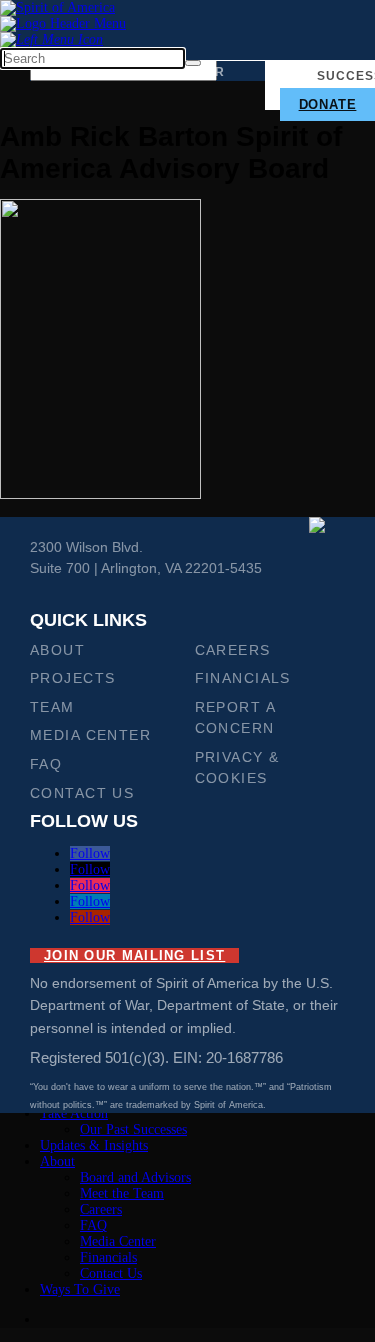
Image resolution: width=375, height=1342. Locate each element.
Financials (243, 678)
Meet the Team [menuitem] (122, 1193)
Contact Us (82, 793)
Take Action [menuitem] (74, 1113)
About (57, 650)
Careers (233, 650)
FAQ (46, 764)
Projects (72, 678)
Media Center (90, 735)
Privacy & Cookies (237, 767)
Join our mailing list (134, 955)
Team (52, 707)
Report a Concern (235, 717)
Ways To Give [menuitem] (80, 1289)
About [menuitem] (57, 1161)
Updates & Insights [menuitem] (94, 1145)
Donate (328, 104)
